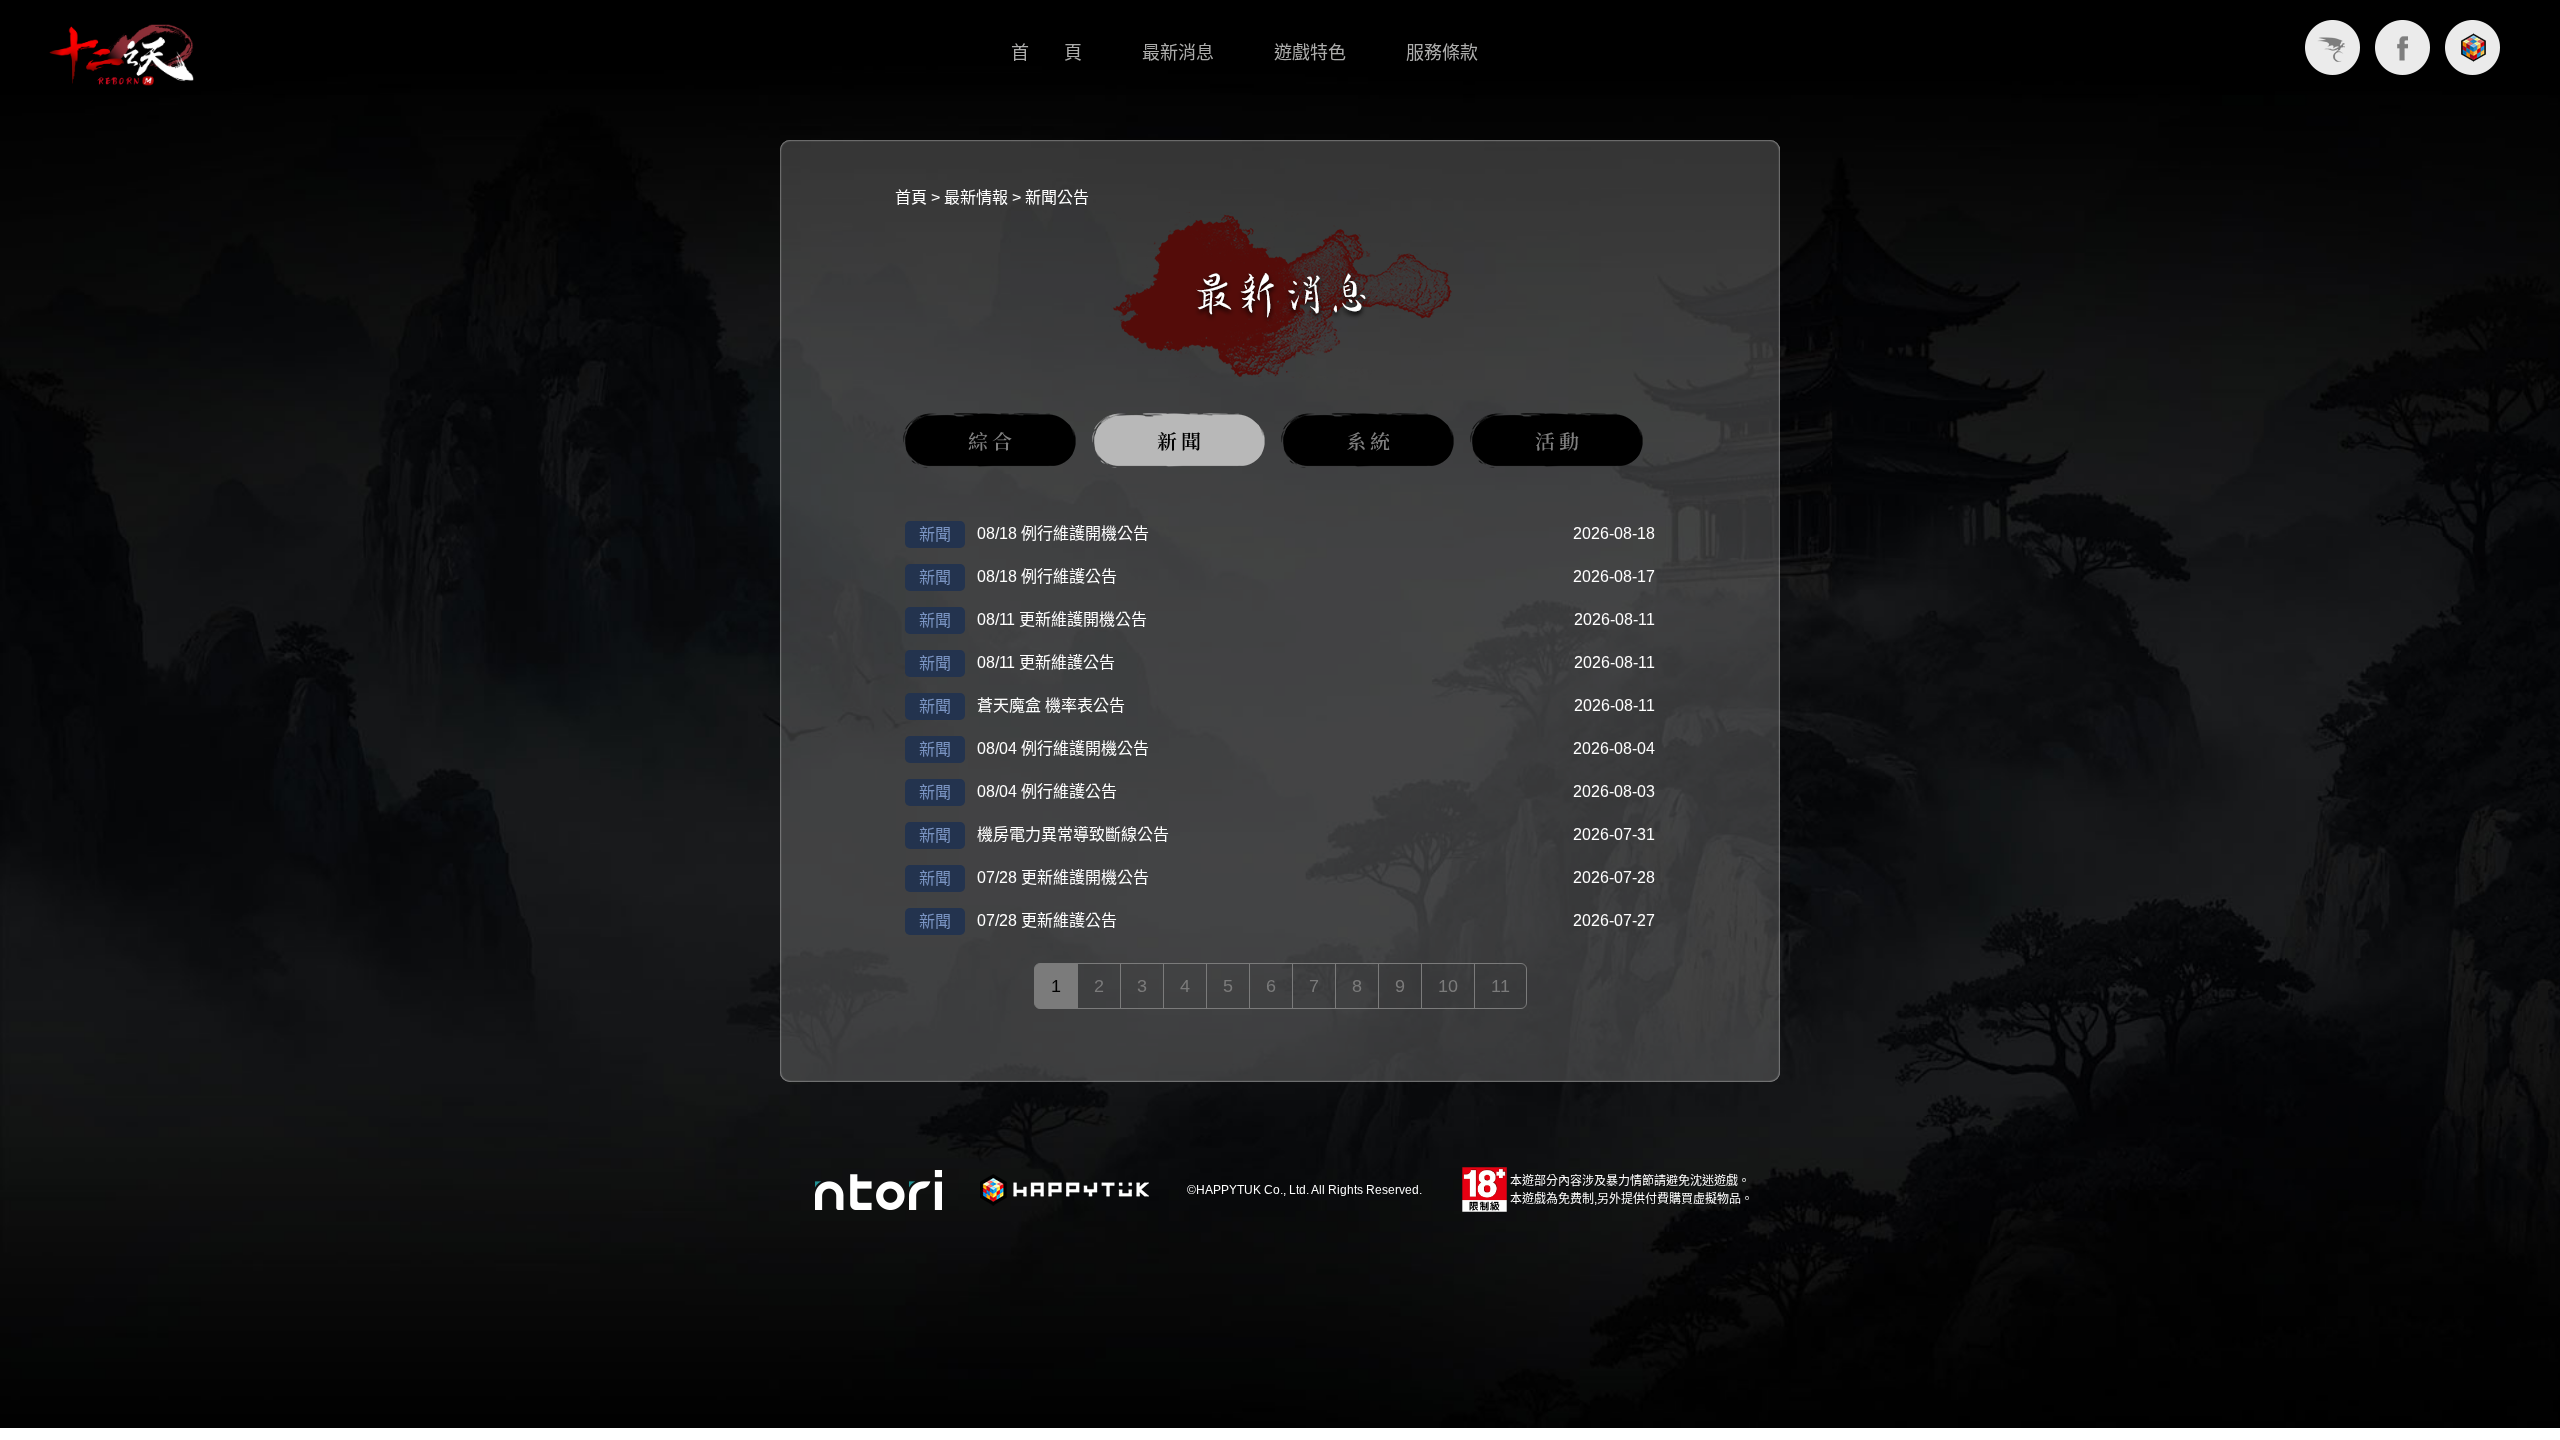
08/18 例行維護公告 (1047, 576)
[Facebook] (2402, 47)
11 (1500, 986)
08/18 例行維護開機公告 (1063, 533)
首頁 (911, 197)
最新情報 (976, 197)
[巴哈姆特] (2332, 47)
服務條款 (1442, 53)
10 (1448, 986)
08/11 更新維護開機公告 (1062, 619)
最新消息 (1178, 53)
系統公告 (1367, 440)
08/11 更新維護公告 (1046, 662)
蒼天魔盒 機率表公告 (1051, 705)
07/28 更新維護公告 (1047, 920)
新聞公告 (1057, 197)
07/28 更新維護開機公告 (1063, 877)
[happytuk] (2472, 47)
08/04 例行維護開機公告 (1063, 748)
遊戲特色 (1310, 53)
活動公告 (1556, 440)
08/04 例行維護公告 (1047, 791)
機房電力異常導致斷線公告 (1073, 834)
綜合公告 (989, 440)
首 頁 (1046, 53)
